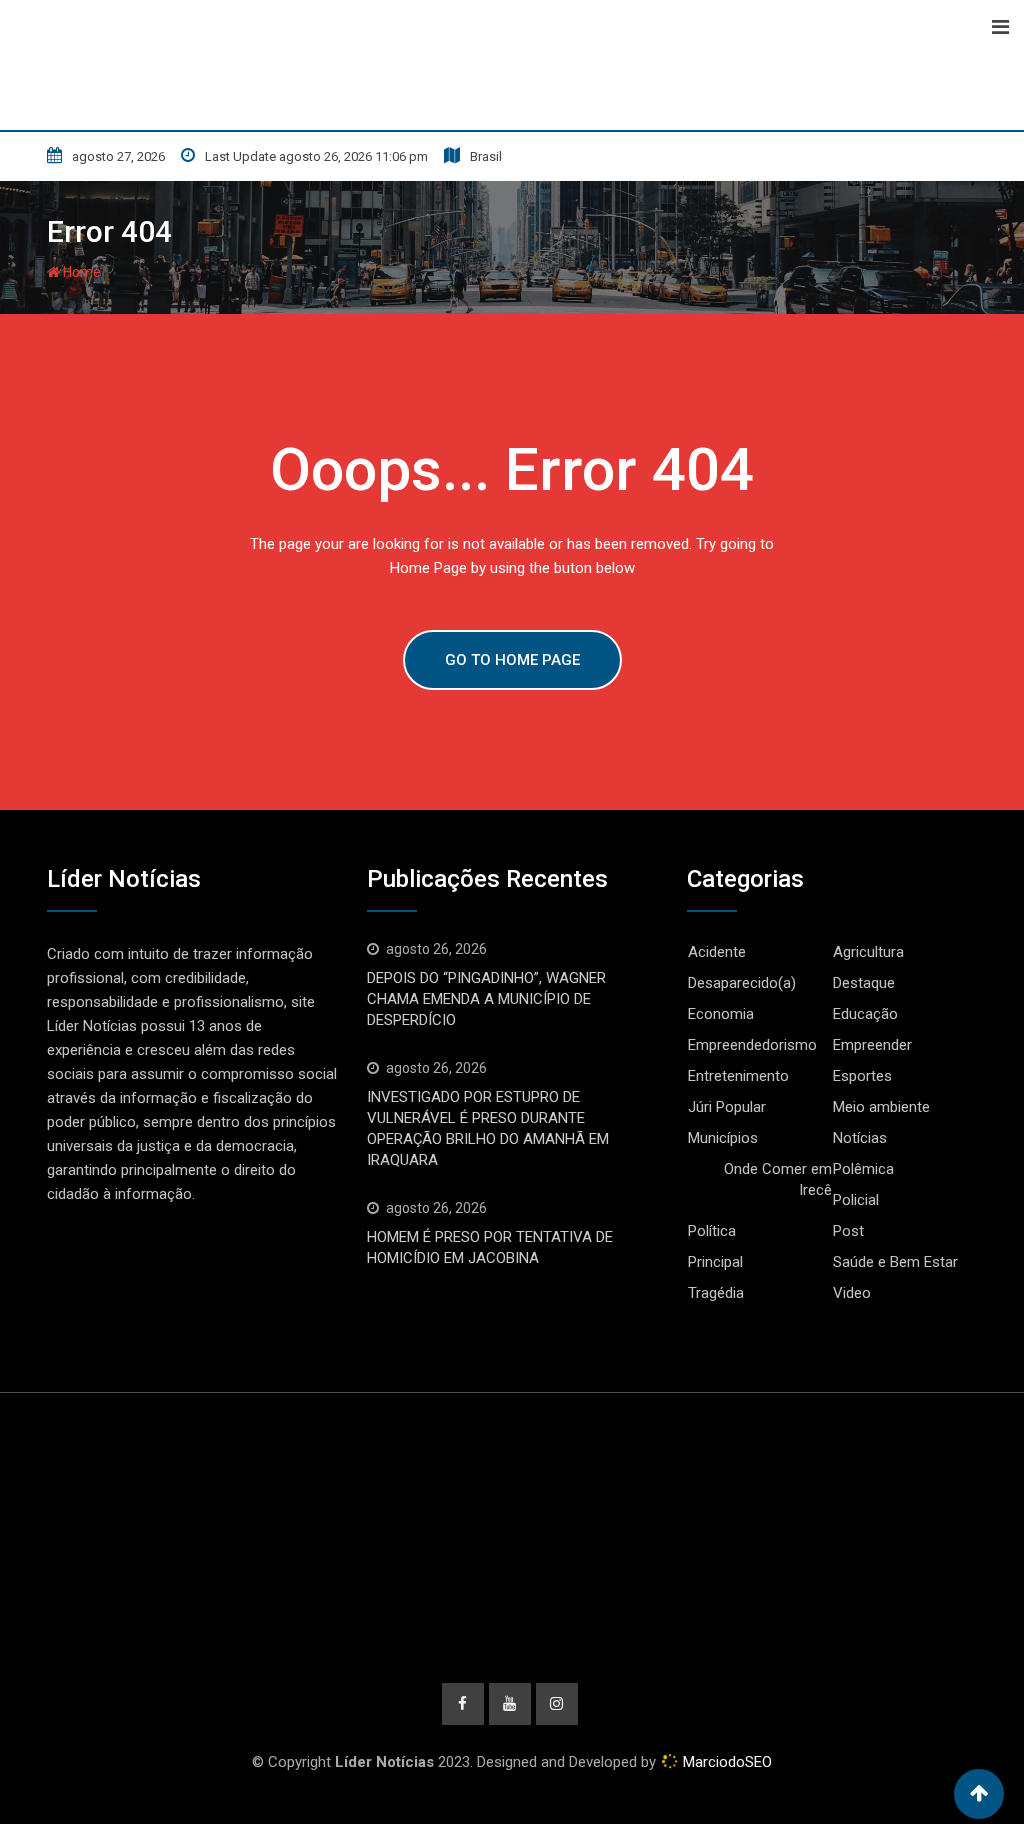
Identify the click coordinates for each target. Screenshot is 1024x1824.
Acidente (717, 952)
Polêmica (863, 1169)
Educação (865, 1014)
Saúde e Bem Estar (895, 1262)
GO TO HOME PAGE (512, 660)
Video (852, 1293)
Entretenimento (738, 1076)
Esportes (862, 1076)
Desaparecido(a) (742, 983)
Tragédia (716, 1293)
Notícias (860, 1138)
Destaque (864, 983)
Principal (715, 1262)
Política (712, 1231)
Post (848, 1231)
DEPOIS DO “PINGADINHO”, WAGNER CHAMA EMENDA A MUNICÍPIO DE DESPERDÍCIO (486, 999)
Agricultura (868, 952)
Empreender (872, 1045)
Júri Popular (727, 1107)
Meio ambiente (881, 1107)
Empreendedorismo (752, 1045)
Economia (721, 1014)
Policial (856, 1200)
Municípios (723, 1138)
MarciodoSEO (725, 1762)
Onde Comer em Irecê (778, 1179)
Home (80, 272)
